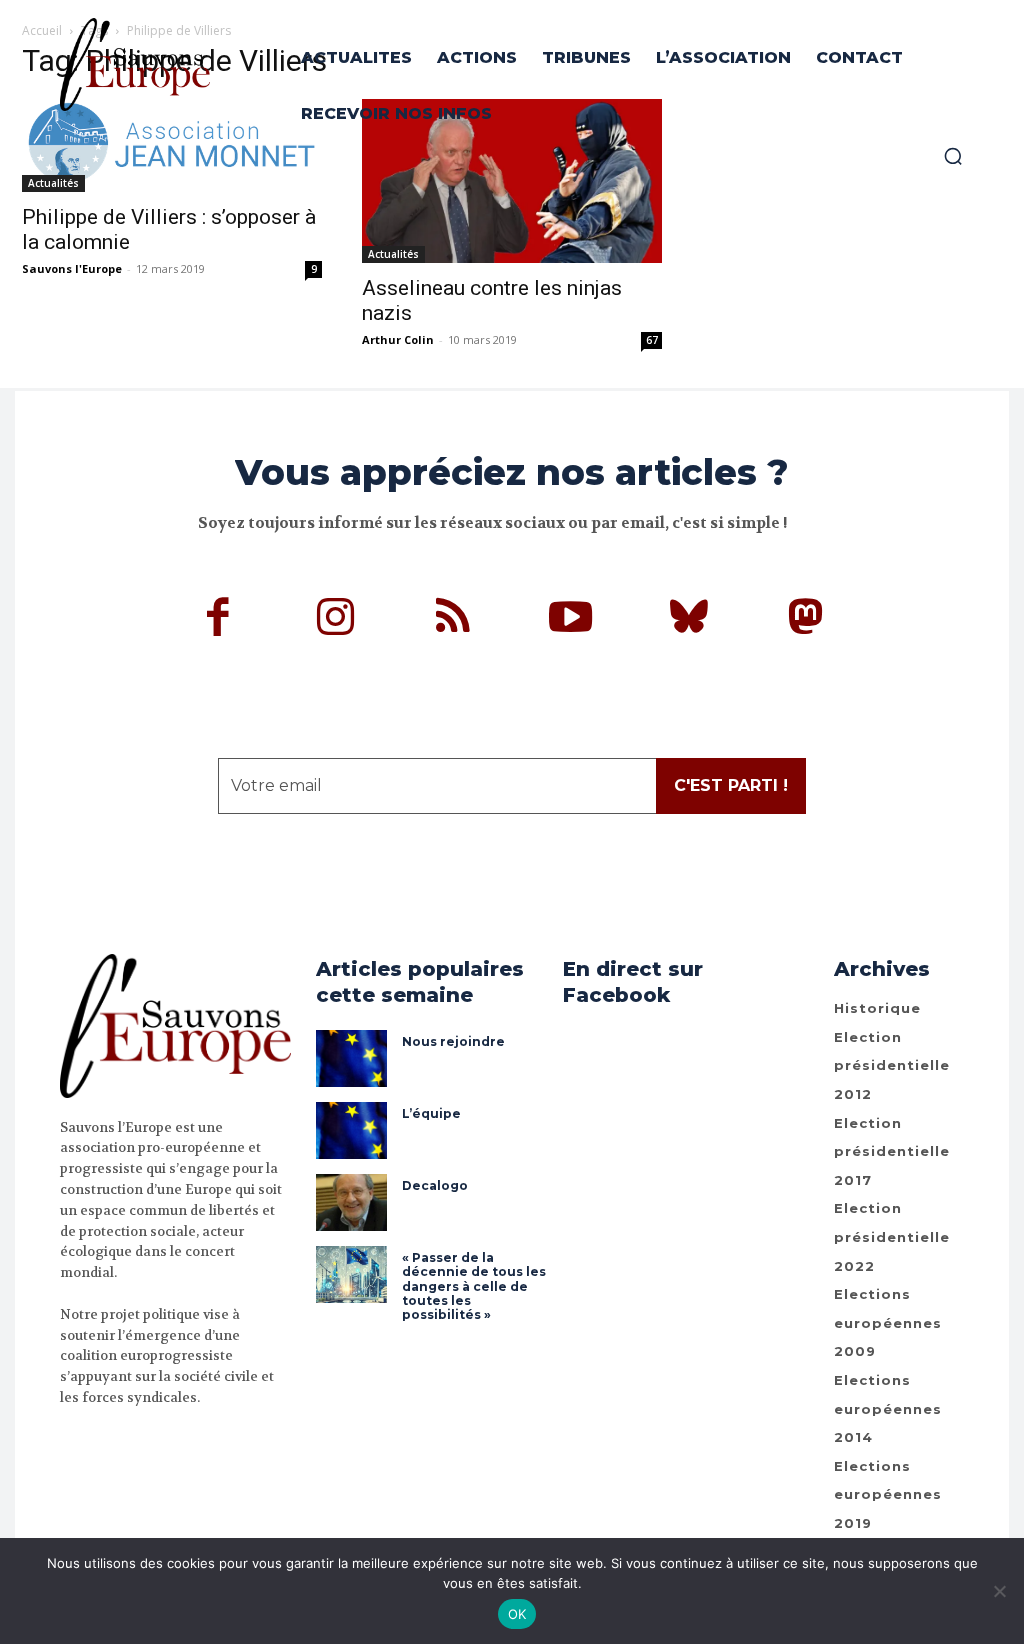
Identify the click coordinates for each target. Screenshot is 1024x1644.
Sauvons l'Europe (72, 268)
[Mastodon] (806, 620)
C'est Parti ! (731, 785)
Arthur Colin (398, 339)
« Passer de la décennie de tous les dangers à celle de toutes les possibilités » (474, 1286)
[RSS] (454, 620)
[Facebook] (219, 620)
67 (652, 340)
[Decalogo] (351, 1202)
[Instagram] (336, 620)
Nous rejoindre (453, 1041)
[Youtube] (571, 620)
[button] (953, 156)
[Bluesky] (689, 620)
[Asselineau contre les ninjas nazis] (512, 181)
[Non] (999, 1591)
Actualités (53, 183)
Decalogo (435, 1185)
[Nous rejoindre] (351, 1058)
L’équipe (431, 1113)
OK (517, 1614)
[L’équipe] (351, 1130)
